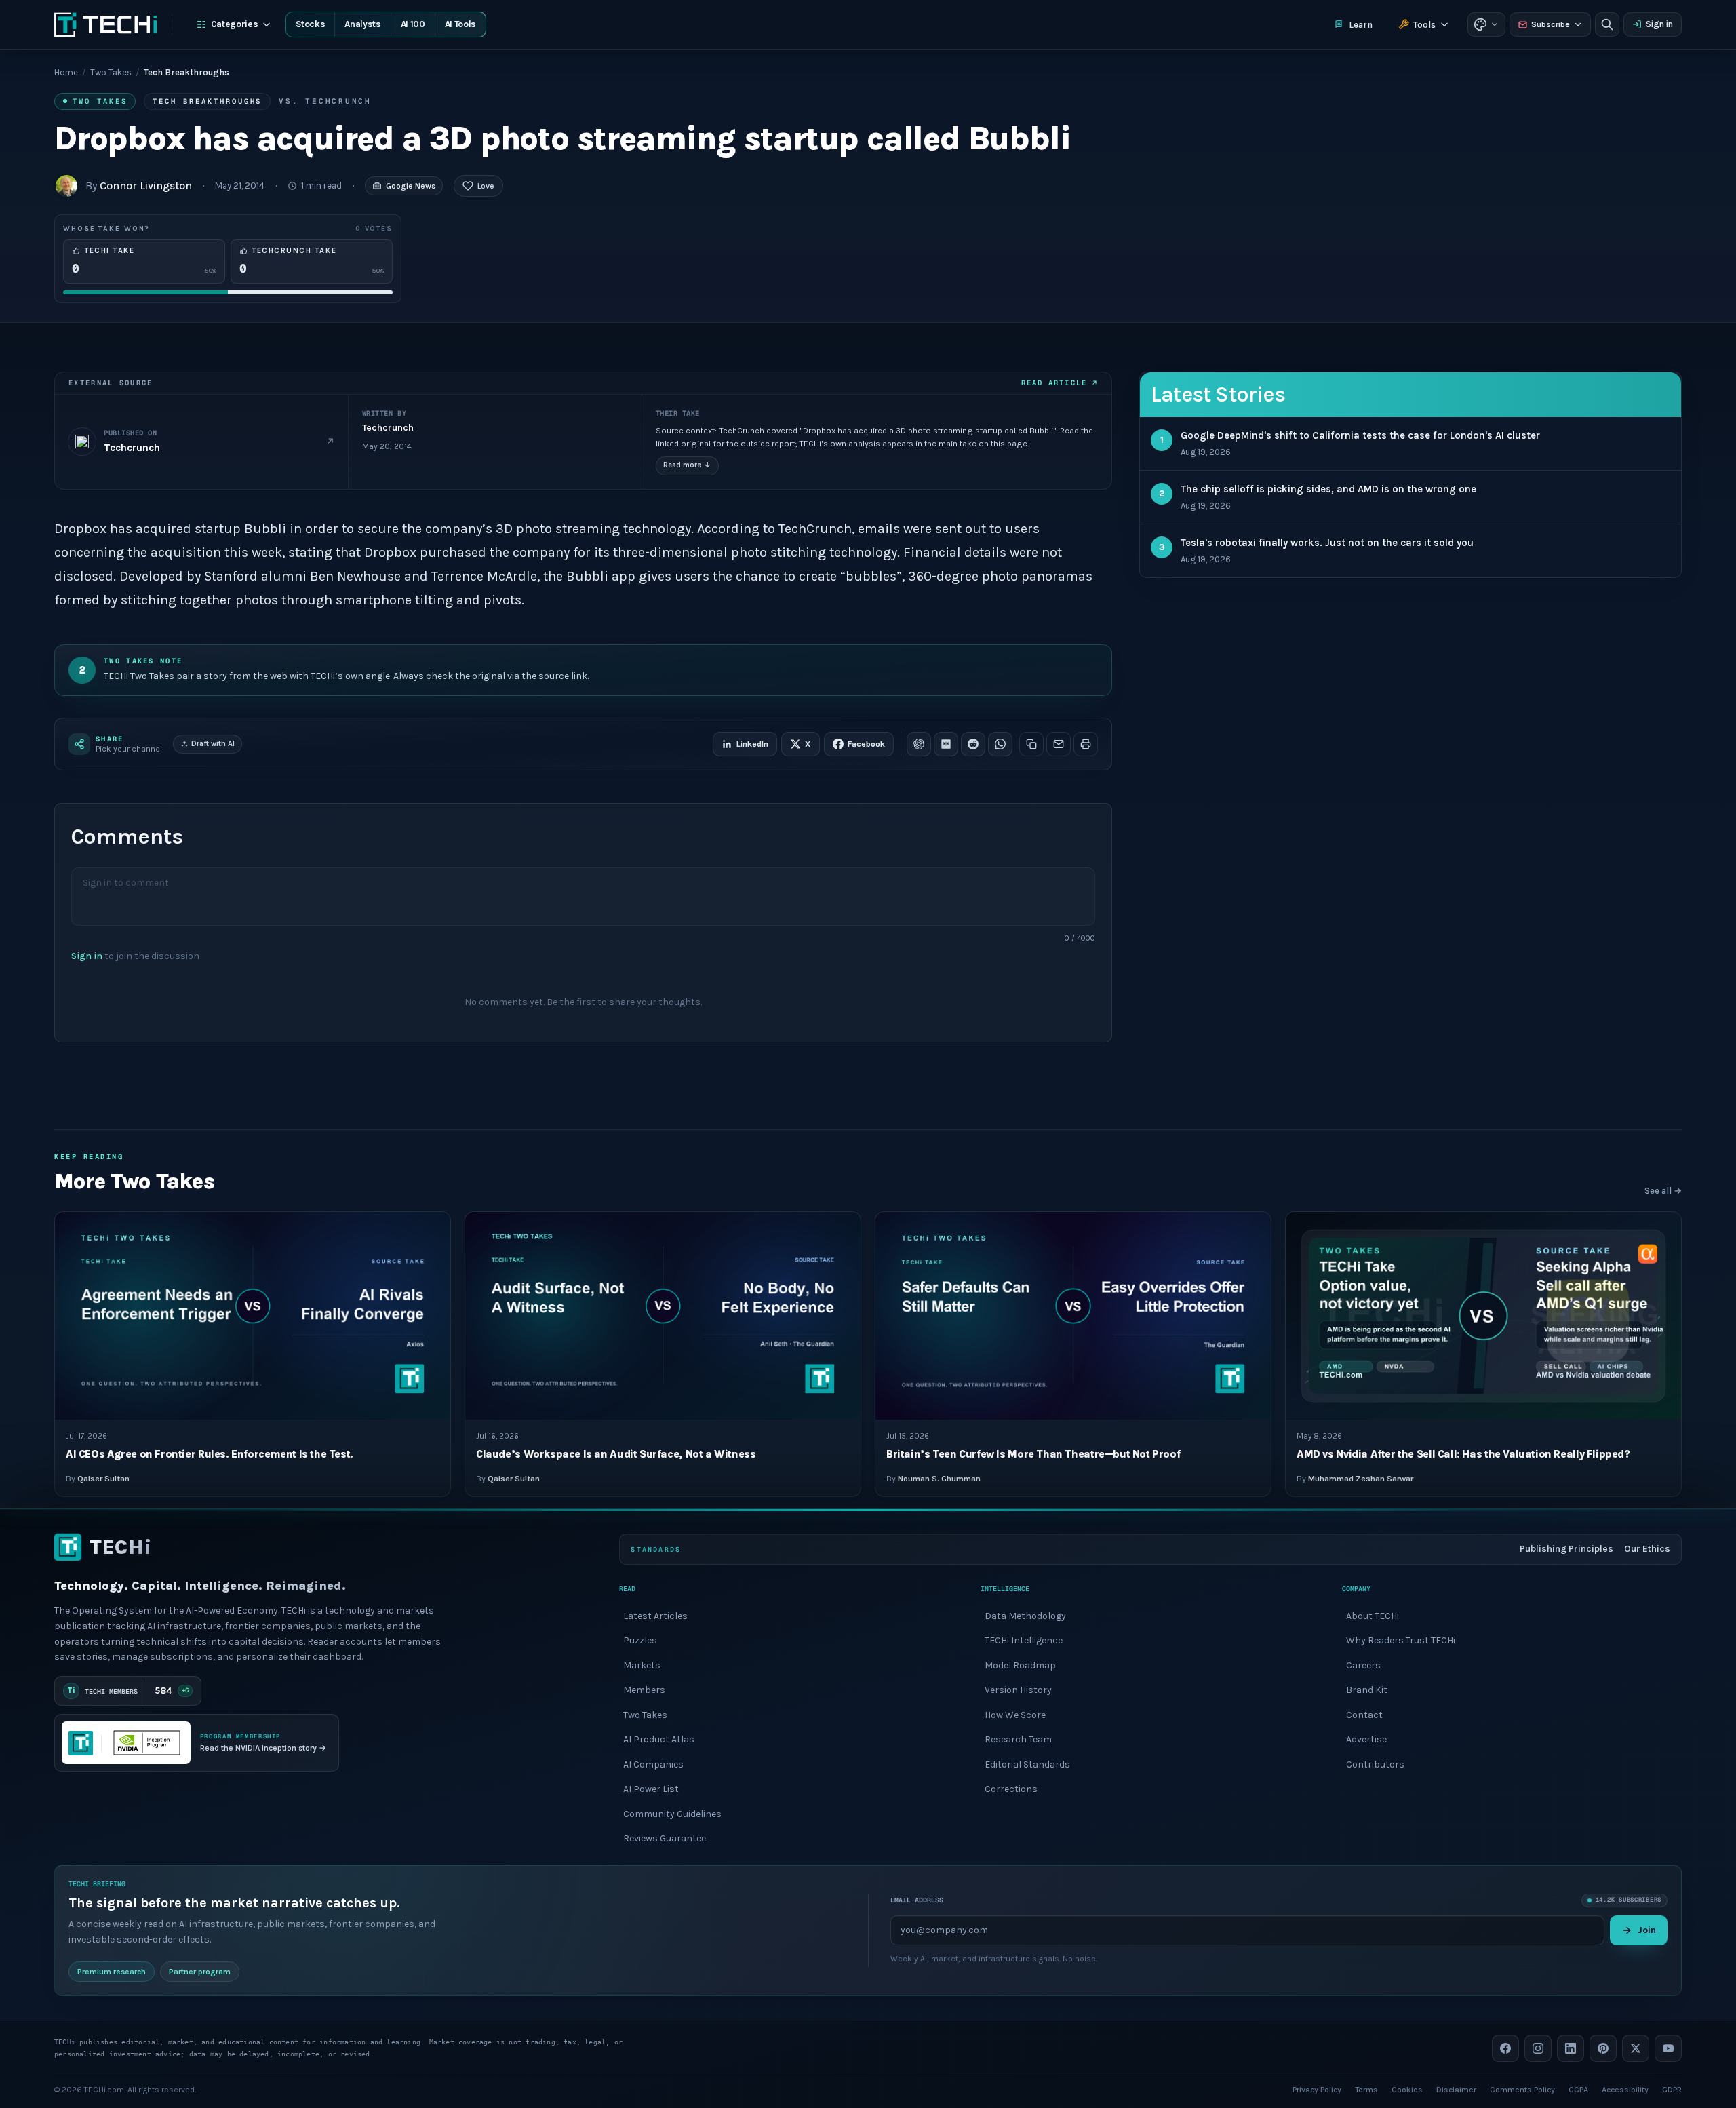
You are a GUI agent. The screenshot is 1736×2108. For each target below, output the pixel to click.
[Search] (1607, 24)
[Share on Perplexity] (946, 744)
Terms (1366, 2089)
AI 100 (413, 24)
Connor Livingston (146, 186)
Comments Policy (1522, 2089)
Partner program (200, 1971)
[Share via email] (1059, 744)
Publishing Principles (1566, 1549)
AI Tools (460, 24)
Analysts (362, 24)
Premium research (112, 1971)
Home (66, 72)
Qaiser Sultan (103, 1479)
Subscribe (1551, 24)
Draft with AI (213, 744)
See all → (1663, 1191)
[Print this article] (1086, 744)
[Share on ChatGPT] (919, 744)
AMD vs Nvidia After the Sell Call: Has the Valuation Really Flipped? (1463, 1454)
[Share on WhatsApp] (1000, 744)
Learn (1361, 25)
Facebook (866, 744)
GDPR (1672, 2089)
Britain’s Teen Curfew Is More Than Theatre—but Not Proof (1033, 1454)
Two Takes (111, 72)
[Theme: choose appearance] (1486, 24)
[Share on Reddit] (973, 744)
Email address (917, 1900)
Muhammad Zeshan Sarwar (1361, 1479)
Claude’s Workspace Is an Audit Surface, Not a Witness (616, 1454)
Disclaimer (1456, 2089)
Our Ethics (1647, 1549)
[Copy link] (1031, 744)
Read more (687, 465)
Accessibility (1625, 2089)
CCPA (1578, 2089)
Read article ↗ (1060, 383)
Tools (1424, 25)
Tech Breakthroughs (207, 101)
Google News (411, 186)
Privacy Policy (1317, 2089)
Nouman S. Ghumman (939, 1479)
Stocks (310, 24)
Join (1647, 1929)
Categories (235, 24)
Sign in (1659, 24)
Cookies (1407, 2089)
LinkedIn (752, 744)
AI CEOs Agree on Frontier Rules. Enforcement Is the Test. (210, 1454)
